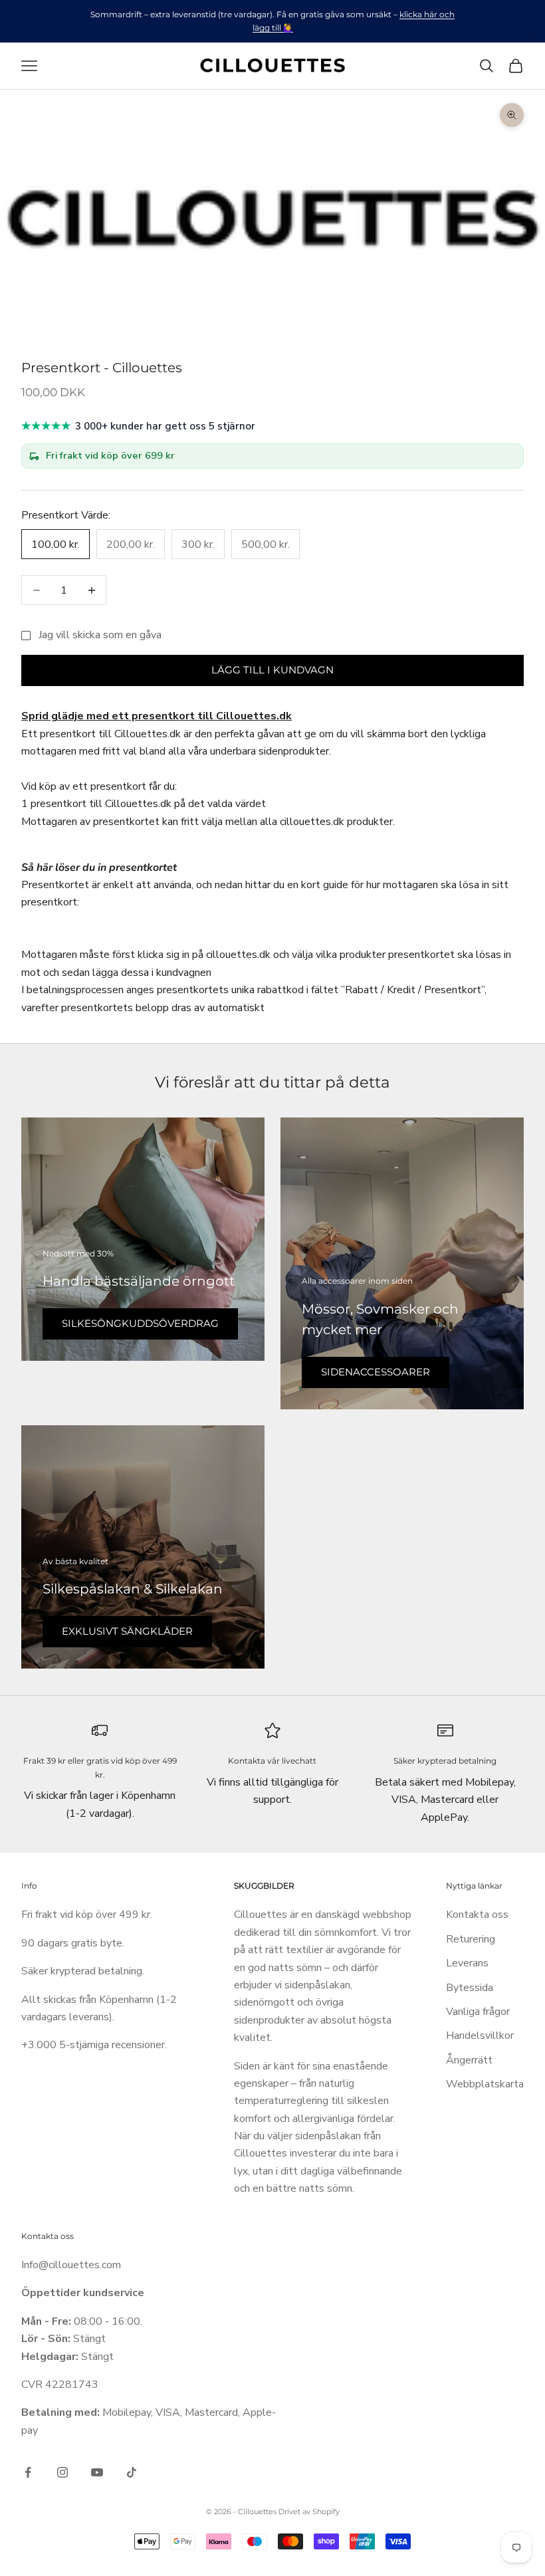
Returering (471, 1939)
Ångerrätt (469, 2060)
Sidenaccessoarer (376, 1372)
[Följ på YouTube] (97, 2472)
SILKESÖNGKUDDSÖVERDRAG (140, 1323)
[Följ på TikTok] (132, 2472)
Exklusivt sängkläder (127, 1631)
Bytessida (470, 1988)
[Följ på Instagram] (62, 2472)
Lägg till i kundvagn (272, 670)
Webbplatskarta (485, 2084)
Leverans (467, 1963)
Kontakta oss (477, 1915)
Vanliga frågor (478, 2012)
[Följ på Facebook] (28, 2472)
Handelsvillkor (480, 2036)
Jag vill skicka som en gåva (100, 635)
